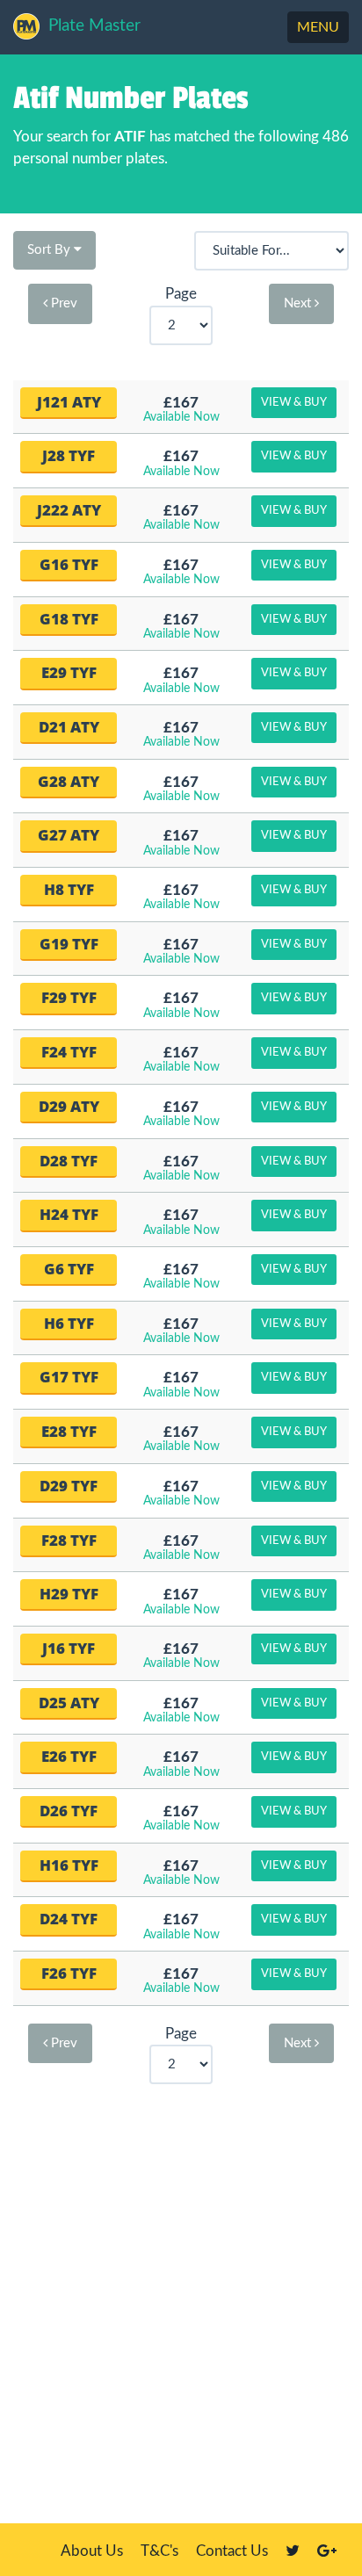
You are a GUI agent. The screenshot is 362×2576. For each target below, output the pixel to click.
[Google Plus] (327, 2551)
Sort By (51, 250)
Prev (62, 303)
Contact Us (232, 2551)
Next (299, 303)
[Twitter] (293, 2551)
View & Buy (294, 403)
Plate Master (94, 26)
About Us (92, 2551)
